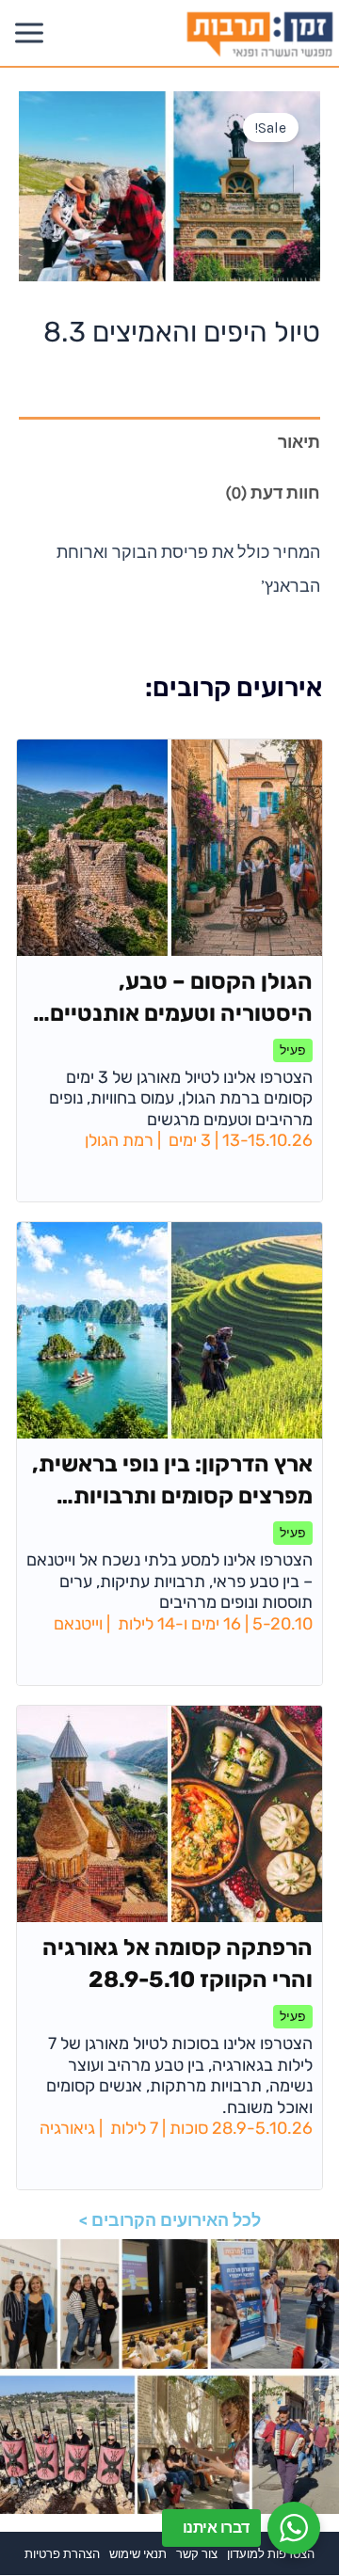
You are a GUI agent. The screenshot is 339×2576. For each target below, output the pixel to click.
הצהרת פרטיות (62, 2553)
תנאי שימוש (138, 2553)
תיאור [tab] (299, 442)
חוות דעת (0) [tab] (273, 493)
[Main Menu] (29, 32)
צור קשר (197, 2553)
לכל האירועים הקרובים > (170, 2220)
